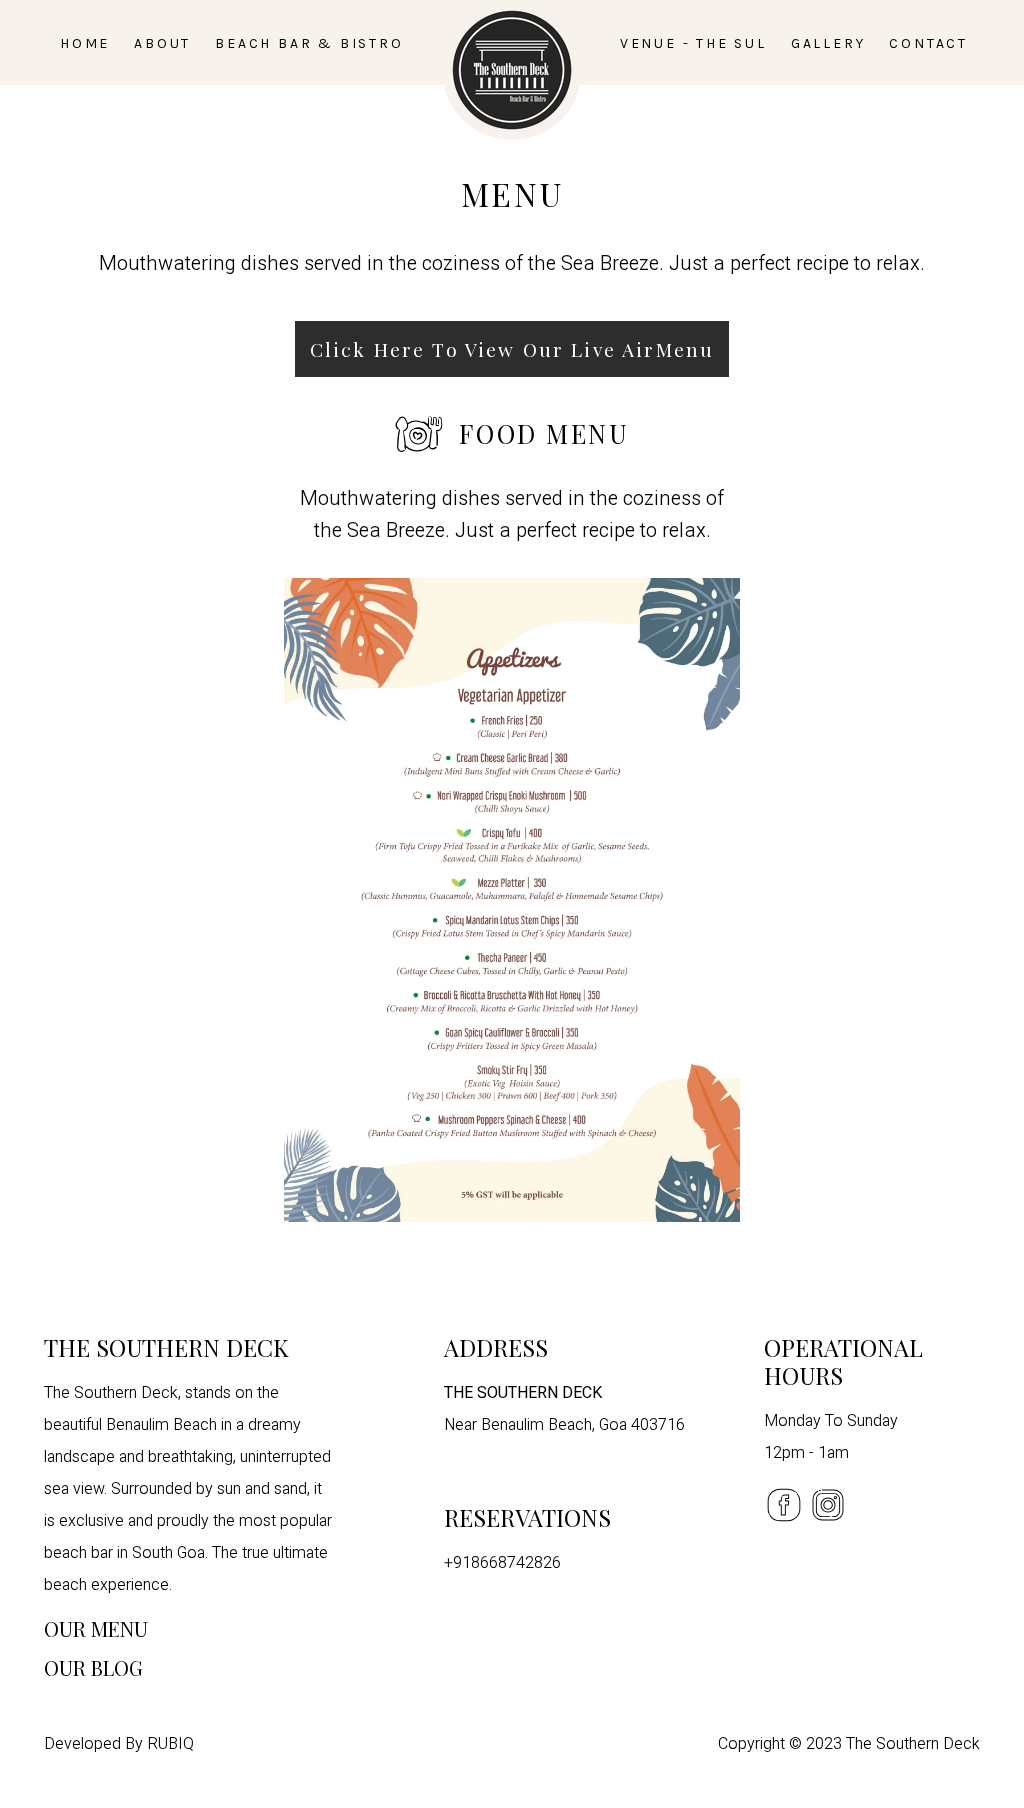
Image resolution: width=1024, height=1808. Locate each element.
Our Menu (96, 1628)
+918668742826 (502, 1563)
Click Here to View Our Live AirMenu (512, 349)
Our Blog (93, 1667)
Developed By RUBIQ (119, 1744)
